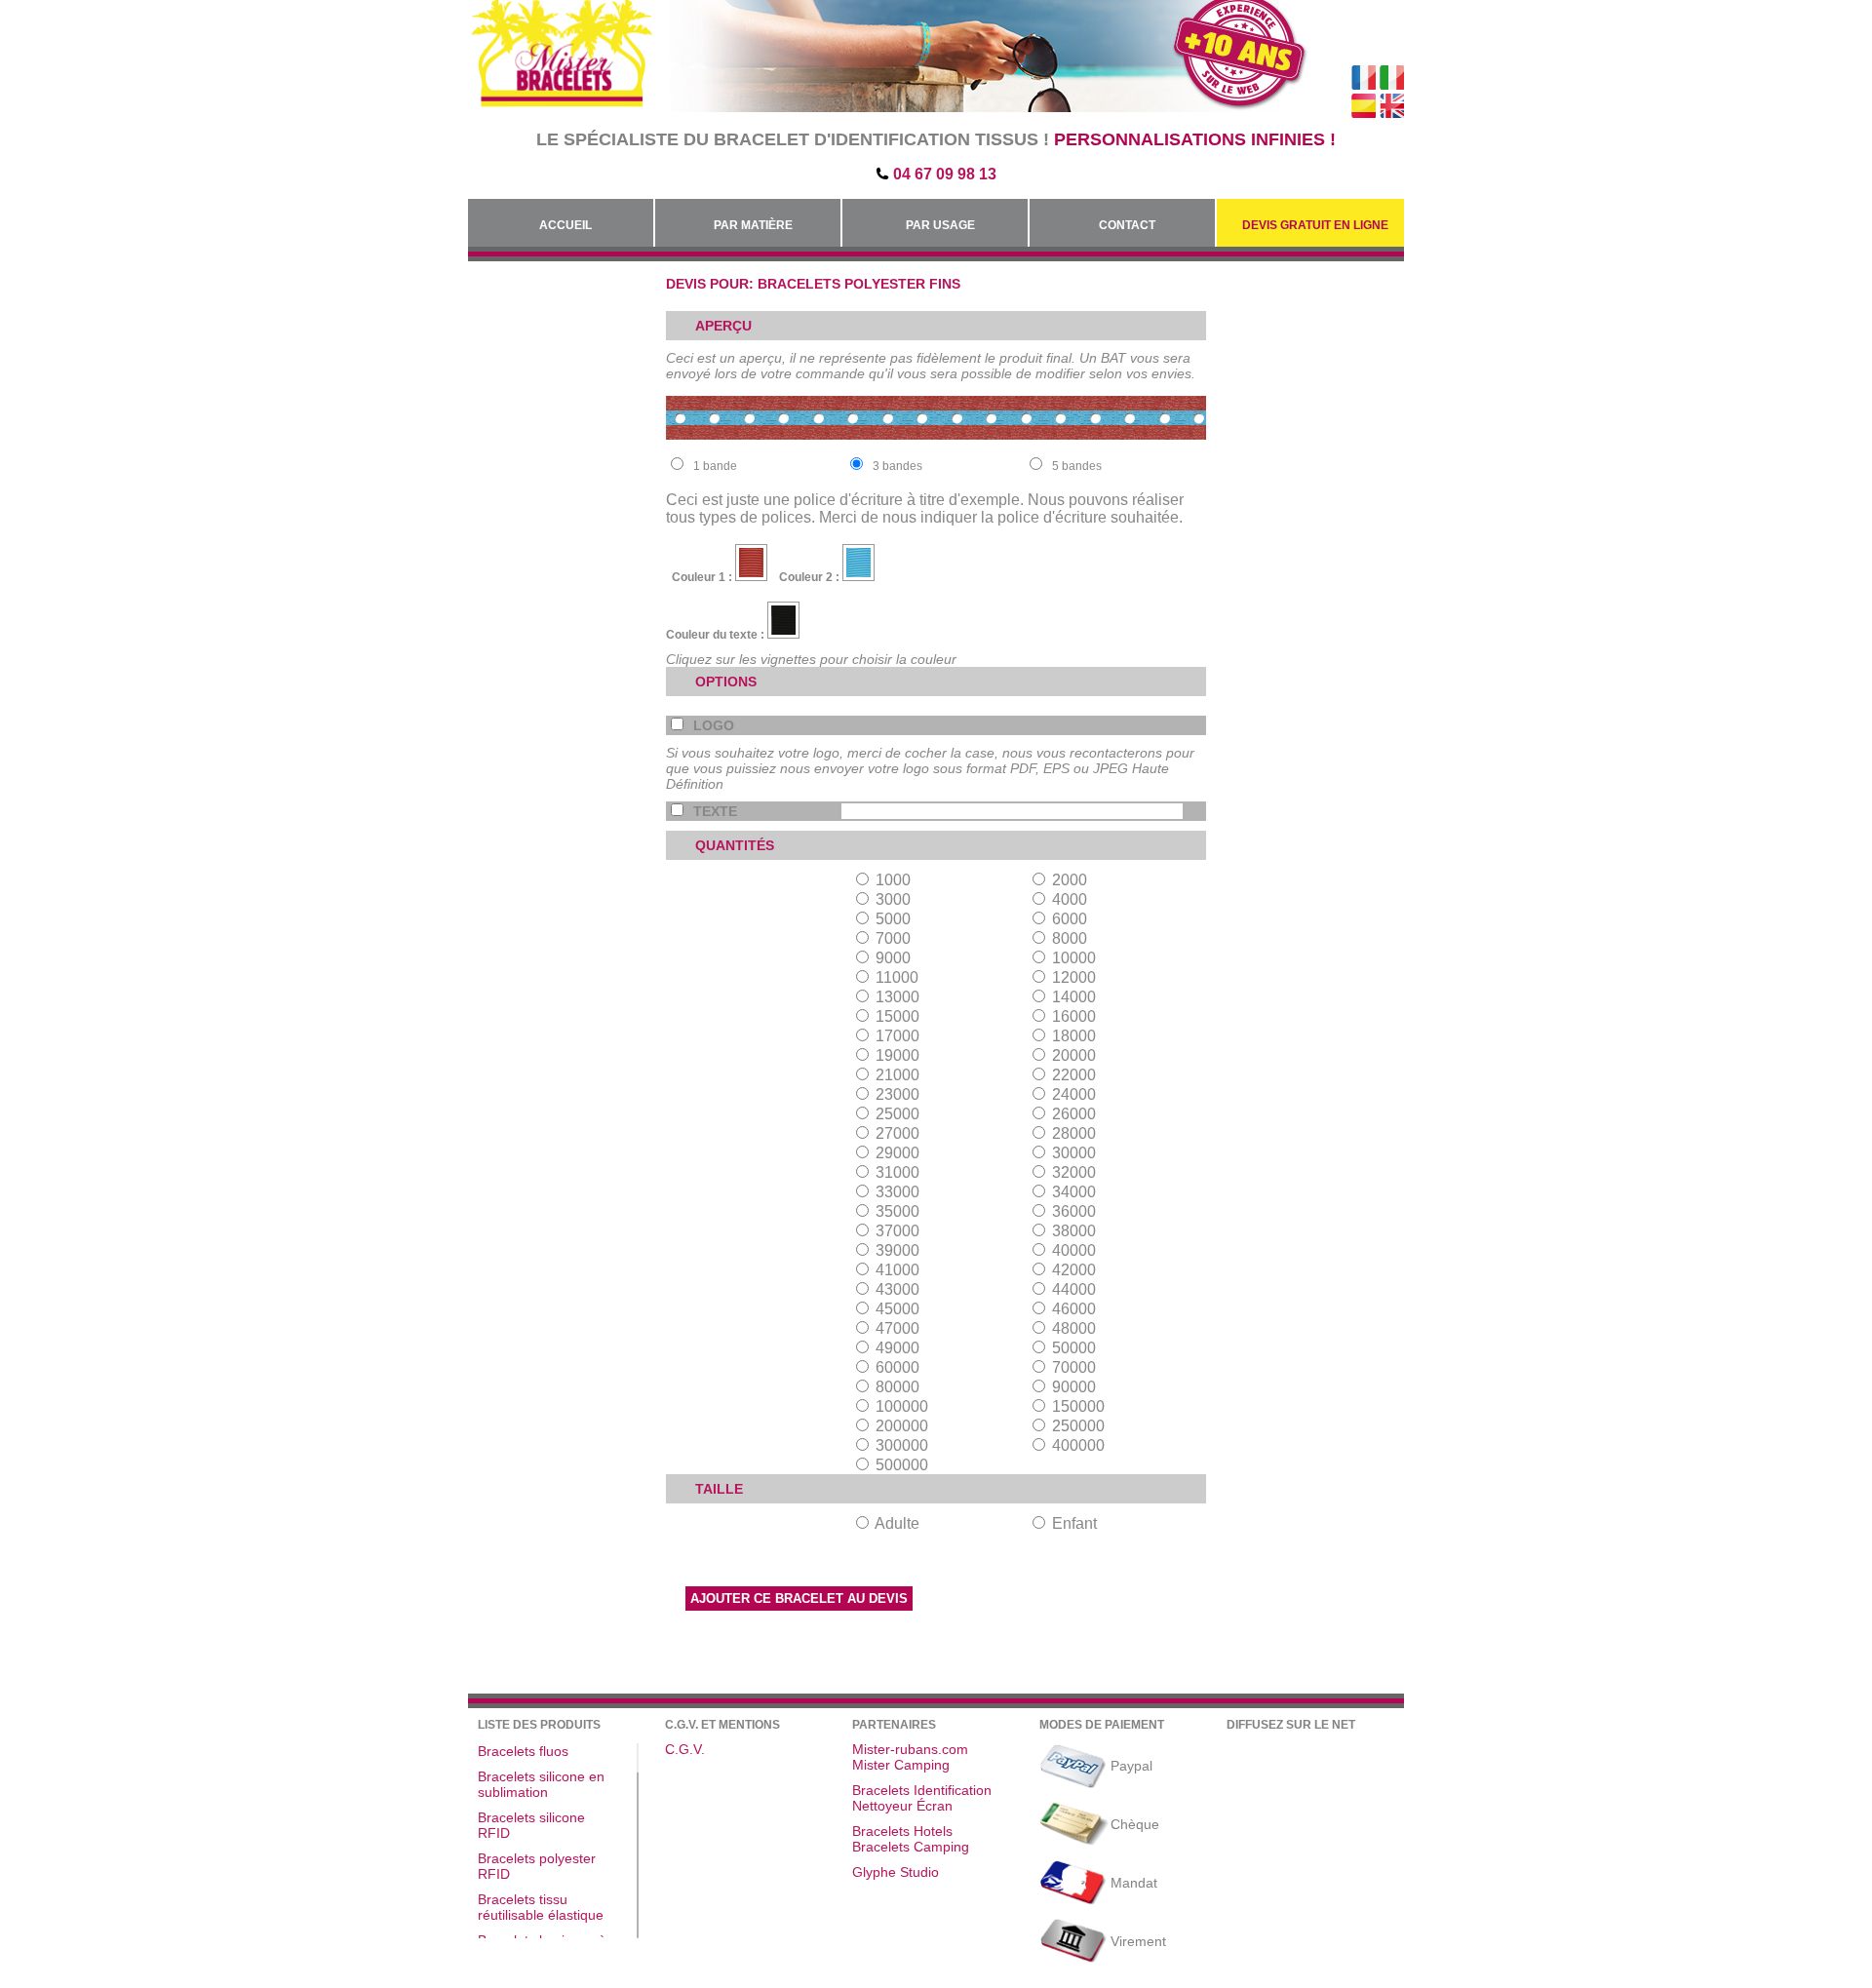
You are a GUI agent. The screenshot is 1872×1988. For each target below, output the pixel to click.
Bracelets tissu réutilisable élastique (541, 1907)
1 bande (715, 466)
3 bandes (897, 466)
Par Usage (940, 225)
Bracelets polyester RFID (537, 1866)
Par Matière (753, 225)
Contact (1127, 225)
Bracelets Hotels (902, 1831)
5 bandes (1077, 466)
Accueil (565, 225)
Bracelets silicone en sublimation (541, 1784)
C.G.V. (685, 1749)
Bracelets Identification (922, 1790)
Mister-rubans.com (910, 1749)
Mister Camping (901, 1765)
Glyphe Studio (896, 1872)
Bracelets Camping (911, 1847)
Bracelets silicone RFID (531, 1825)
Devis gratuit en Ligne (1315, 225)
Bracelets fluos (523, 1751)
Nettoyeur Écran (902, 1806)
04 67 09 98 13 (945, 174)
